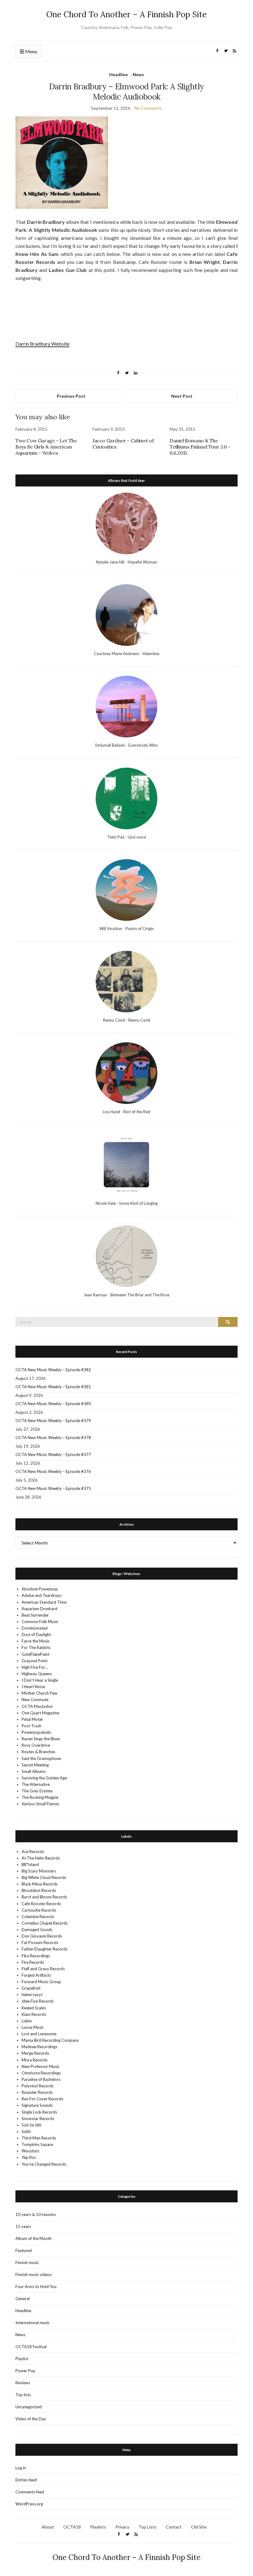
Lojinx (27, 2021)
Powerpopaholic (36, 1732)
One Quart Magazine (40, 1713)
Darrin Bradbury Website (42, 344)
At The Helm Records (41, 1858)
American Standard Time (44, 1602)
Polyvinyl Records (38, 2086)
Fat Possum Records (40, 1942)
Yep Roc (29, 2157)
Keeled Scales (34, 2008)
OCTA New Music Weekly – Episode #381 (53, 1387)
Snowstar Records (38, 2119)
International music (33, 2323)
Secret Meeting (35, 1765)
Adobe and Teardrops (42, 1595)
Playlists (98, 2527)
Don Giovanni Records (42, 1936)
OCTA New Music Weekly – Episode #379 (53, 1421)
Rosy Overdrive (36, 1745)
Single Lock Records (39, 2112)
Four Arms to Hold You (36, 2287)
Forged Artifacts (36, 1975)
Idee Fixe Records (38, 2001)
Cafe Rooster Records (41, 1904)
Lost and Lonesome (39, 2034)
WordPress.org (29, 2504)
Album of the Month (33, 2238)
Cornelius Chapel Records (45, 1923)
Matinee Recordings (39, 2047)
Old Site (199, 2527)
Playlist (22, 2359)
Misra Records (35, 2060)
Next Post (182, 396)
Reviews (23, 2383)
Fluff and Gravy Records (43, 1969)
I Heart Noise (33, 1687)
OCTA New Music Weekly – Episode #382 (53, 1370)
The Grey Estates (37, 1791)
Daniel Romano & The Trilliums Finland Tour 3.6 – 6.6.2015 (200, 447)
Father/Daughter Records (45, 1949)
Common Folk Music (40, 1622)
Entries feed (26, 2480)
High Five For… (35, 1667)
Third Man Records (39, 2138)
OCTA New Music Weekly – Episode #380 (53, 1404)
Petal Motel (32, 1719)
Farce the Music (36, 1641)
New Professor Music (41, 2066)
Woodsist (30, 2151)
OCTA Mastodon (37, 1706)
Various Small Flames (40, 1804)
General (23, 2299)
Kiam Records (34, 2014)
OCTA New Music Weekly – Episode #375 (53, 1488)
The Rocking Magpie (40, 1797)
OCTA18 (72, 2527)
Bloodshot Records (39, 1890)
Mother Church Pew (39, 1693)
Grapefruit (31, 1988)
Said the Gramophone (41, 1758)
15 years (23, 2226)
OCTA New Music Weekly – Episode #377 (53, 1454)
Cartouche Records (39, 1910)
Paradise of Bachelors (41, 2079)
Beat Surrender (35, 1615)
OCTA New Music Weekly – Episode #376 (53, 1471)
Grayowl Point (35, 1661)
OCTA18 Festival (31, 2347)
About (48, 2527)
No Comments (148, 108)
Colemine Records (38, 1917)
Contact (174, 2527)
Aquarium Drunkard (39, 1609)
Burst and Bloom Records (44, 1897)
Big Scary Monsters (39, 1871)
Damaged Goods (37, 1930)
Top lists (23, 2395)
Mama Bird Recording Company (50, 2040)
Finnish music (27, 2262)
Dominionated (35, 1628)
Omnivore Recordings (41, 2073)
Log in (21, 2468)
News (138, 74)
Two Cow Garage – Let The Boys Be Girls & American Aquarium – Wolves (46, 447)
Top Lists (147, 2527)
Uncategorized (29, 2407)
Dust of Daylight (36, 1635)
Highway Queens (37, 1674)
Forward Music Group (41, 1982)
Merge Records (35, 2053)
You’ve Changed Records (44, 2164)
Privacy (122, 2527)
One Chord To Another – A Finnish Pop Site (126, 14)
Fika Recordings (36, 1956)
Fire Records (33, 1962)
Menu (31, 51)
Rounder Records (37, 2092)
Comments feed (30, 2492)
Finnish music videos (34, 2275)
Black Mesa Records (40, 1884)
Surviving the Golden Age (44, 1778)
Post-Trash (31, 1726)
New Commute (35, 1700)
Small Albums (34, 1771)
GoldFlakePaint (35, 1654)
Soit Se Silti (31, 2125)
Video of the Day (31, 2419)
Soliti (26, 2131)
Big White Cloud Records (44, 1877)
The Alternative (36, 1784)
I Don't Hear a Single (40, 1680)
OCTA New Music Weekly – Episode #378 (53, 1438)
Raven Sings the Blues (41, 1739)
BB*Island (30, 1864)
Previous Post (71, 396)
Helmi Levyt (32, 1995)
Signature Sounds (37, 2105)
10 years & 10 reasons (36, 2214)
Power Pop (25, 2371)
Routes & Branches (38, 1752)
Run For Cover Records (42, 2099)
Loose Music (33, 2027)
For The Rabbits (36, 1647)
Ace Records (33, 1852)
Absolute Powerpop (40, 1589)
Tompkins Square (37, 2144)
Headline (118, 74)
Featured (24, 2250)
